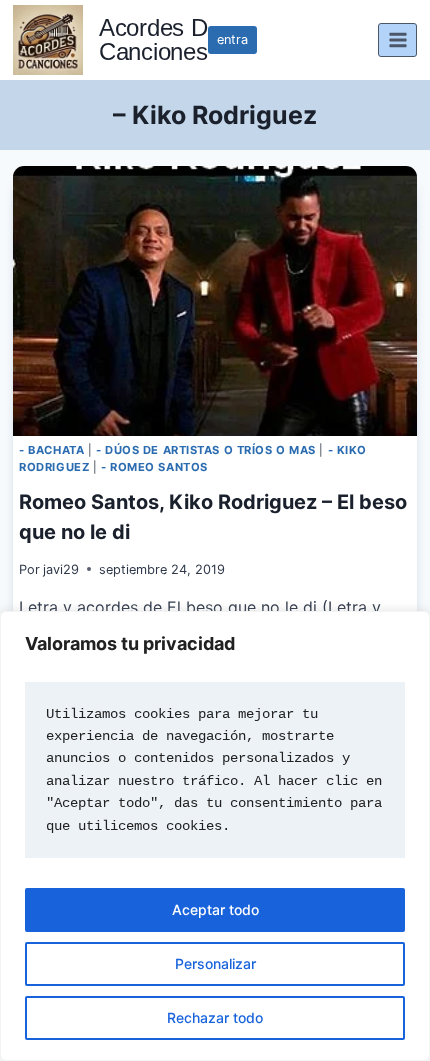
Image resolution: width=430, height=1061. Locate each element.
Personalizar (215, 963)
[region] (215, 836)
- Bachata (51, 450)
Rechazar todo (215, 1017)
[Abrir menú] (397, 39)
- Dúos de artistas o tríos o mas (206, 450)
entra (232, 39)
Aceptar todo (215, 909)
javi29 (61, 569)
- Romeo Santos (154, 467)
